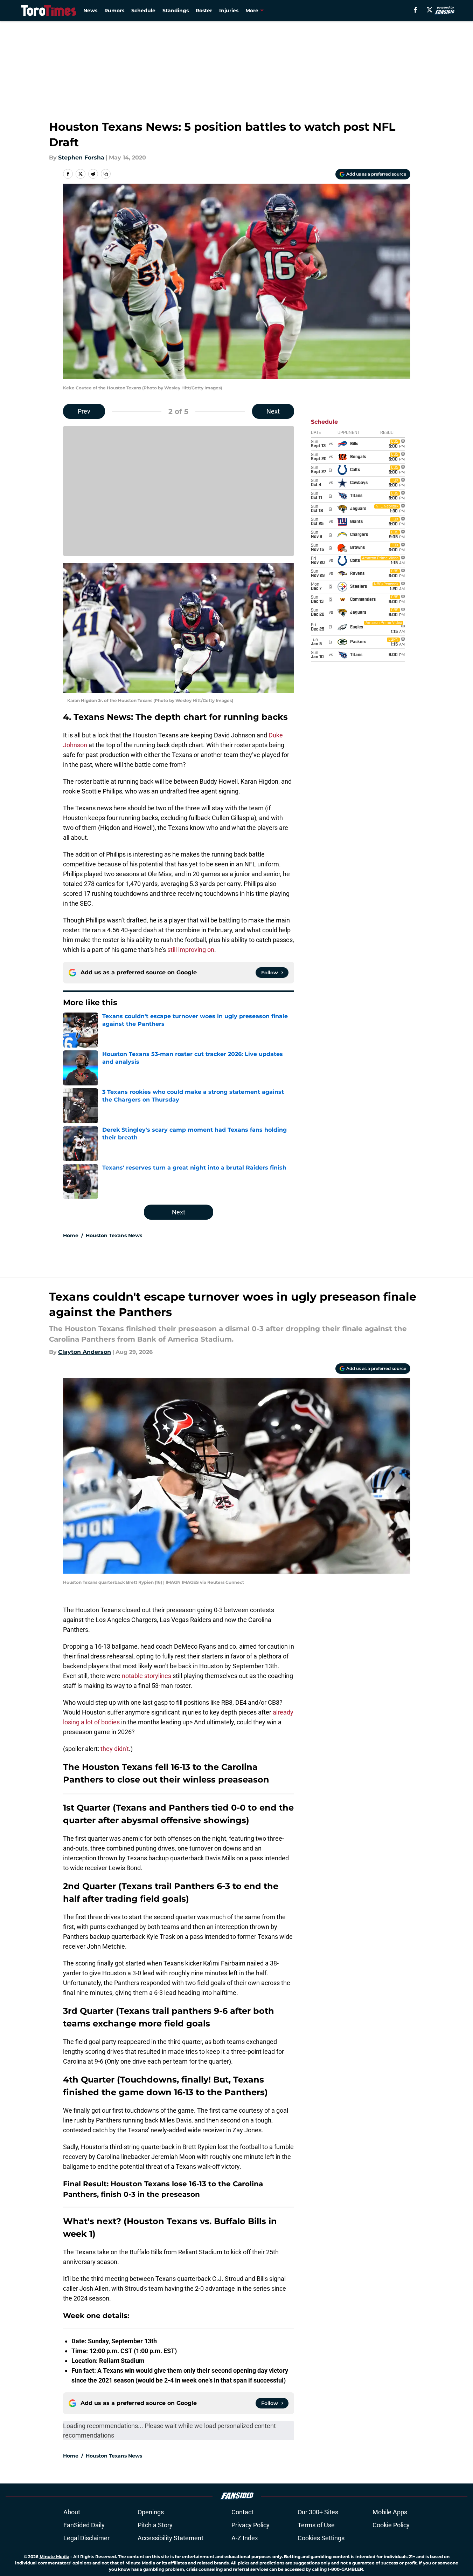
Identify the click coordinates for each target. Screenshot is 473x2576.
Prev (84, 411)
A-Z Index (245, 2538)
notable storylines (147, 1676)
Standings (176, 11)
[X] (430, 10)
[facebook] (415, 10)
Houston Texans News (114, 1235)
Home (71, 1235)
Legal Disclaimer (86, 2538)
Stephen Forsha (81, 158)
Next (273, 411)
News (90, 11)
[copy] (106, 174)
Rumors (114, 11)
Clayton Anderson (85, 1352)
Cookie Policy (391, 2525)
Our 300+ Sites (318, 2512)
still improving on (191, 950)
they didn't (115, 1749)
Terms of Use (316, 2525)
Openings (151, 2512)
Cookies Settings (321, 2538)
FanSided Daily (84, 2525)
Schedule (143, 11)
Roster (204, 11)
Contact (242, 2512)
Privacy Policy (251, 2525)
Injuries (229, 11)
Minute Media (54, 2557)
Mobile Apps (390, 2512)
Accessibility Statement (171, 2538)
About (72, 2512)
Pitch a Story (155, 2525)
